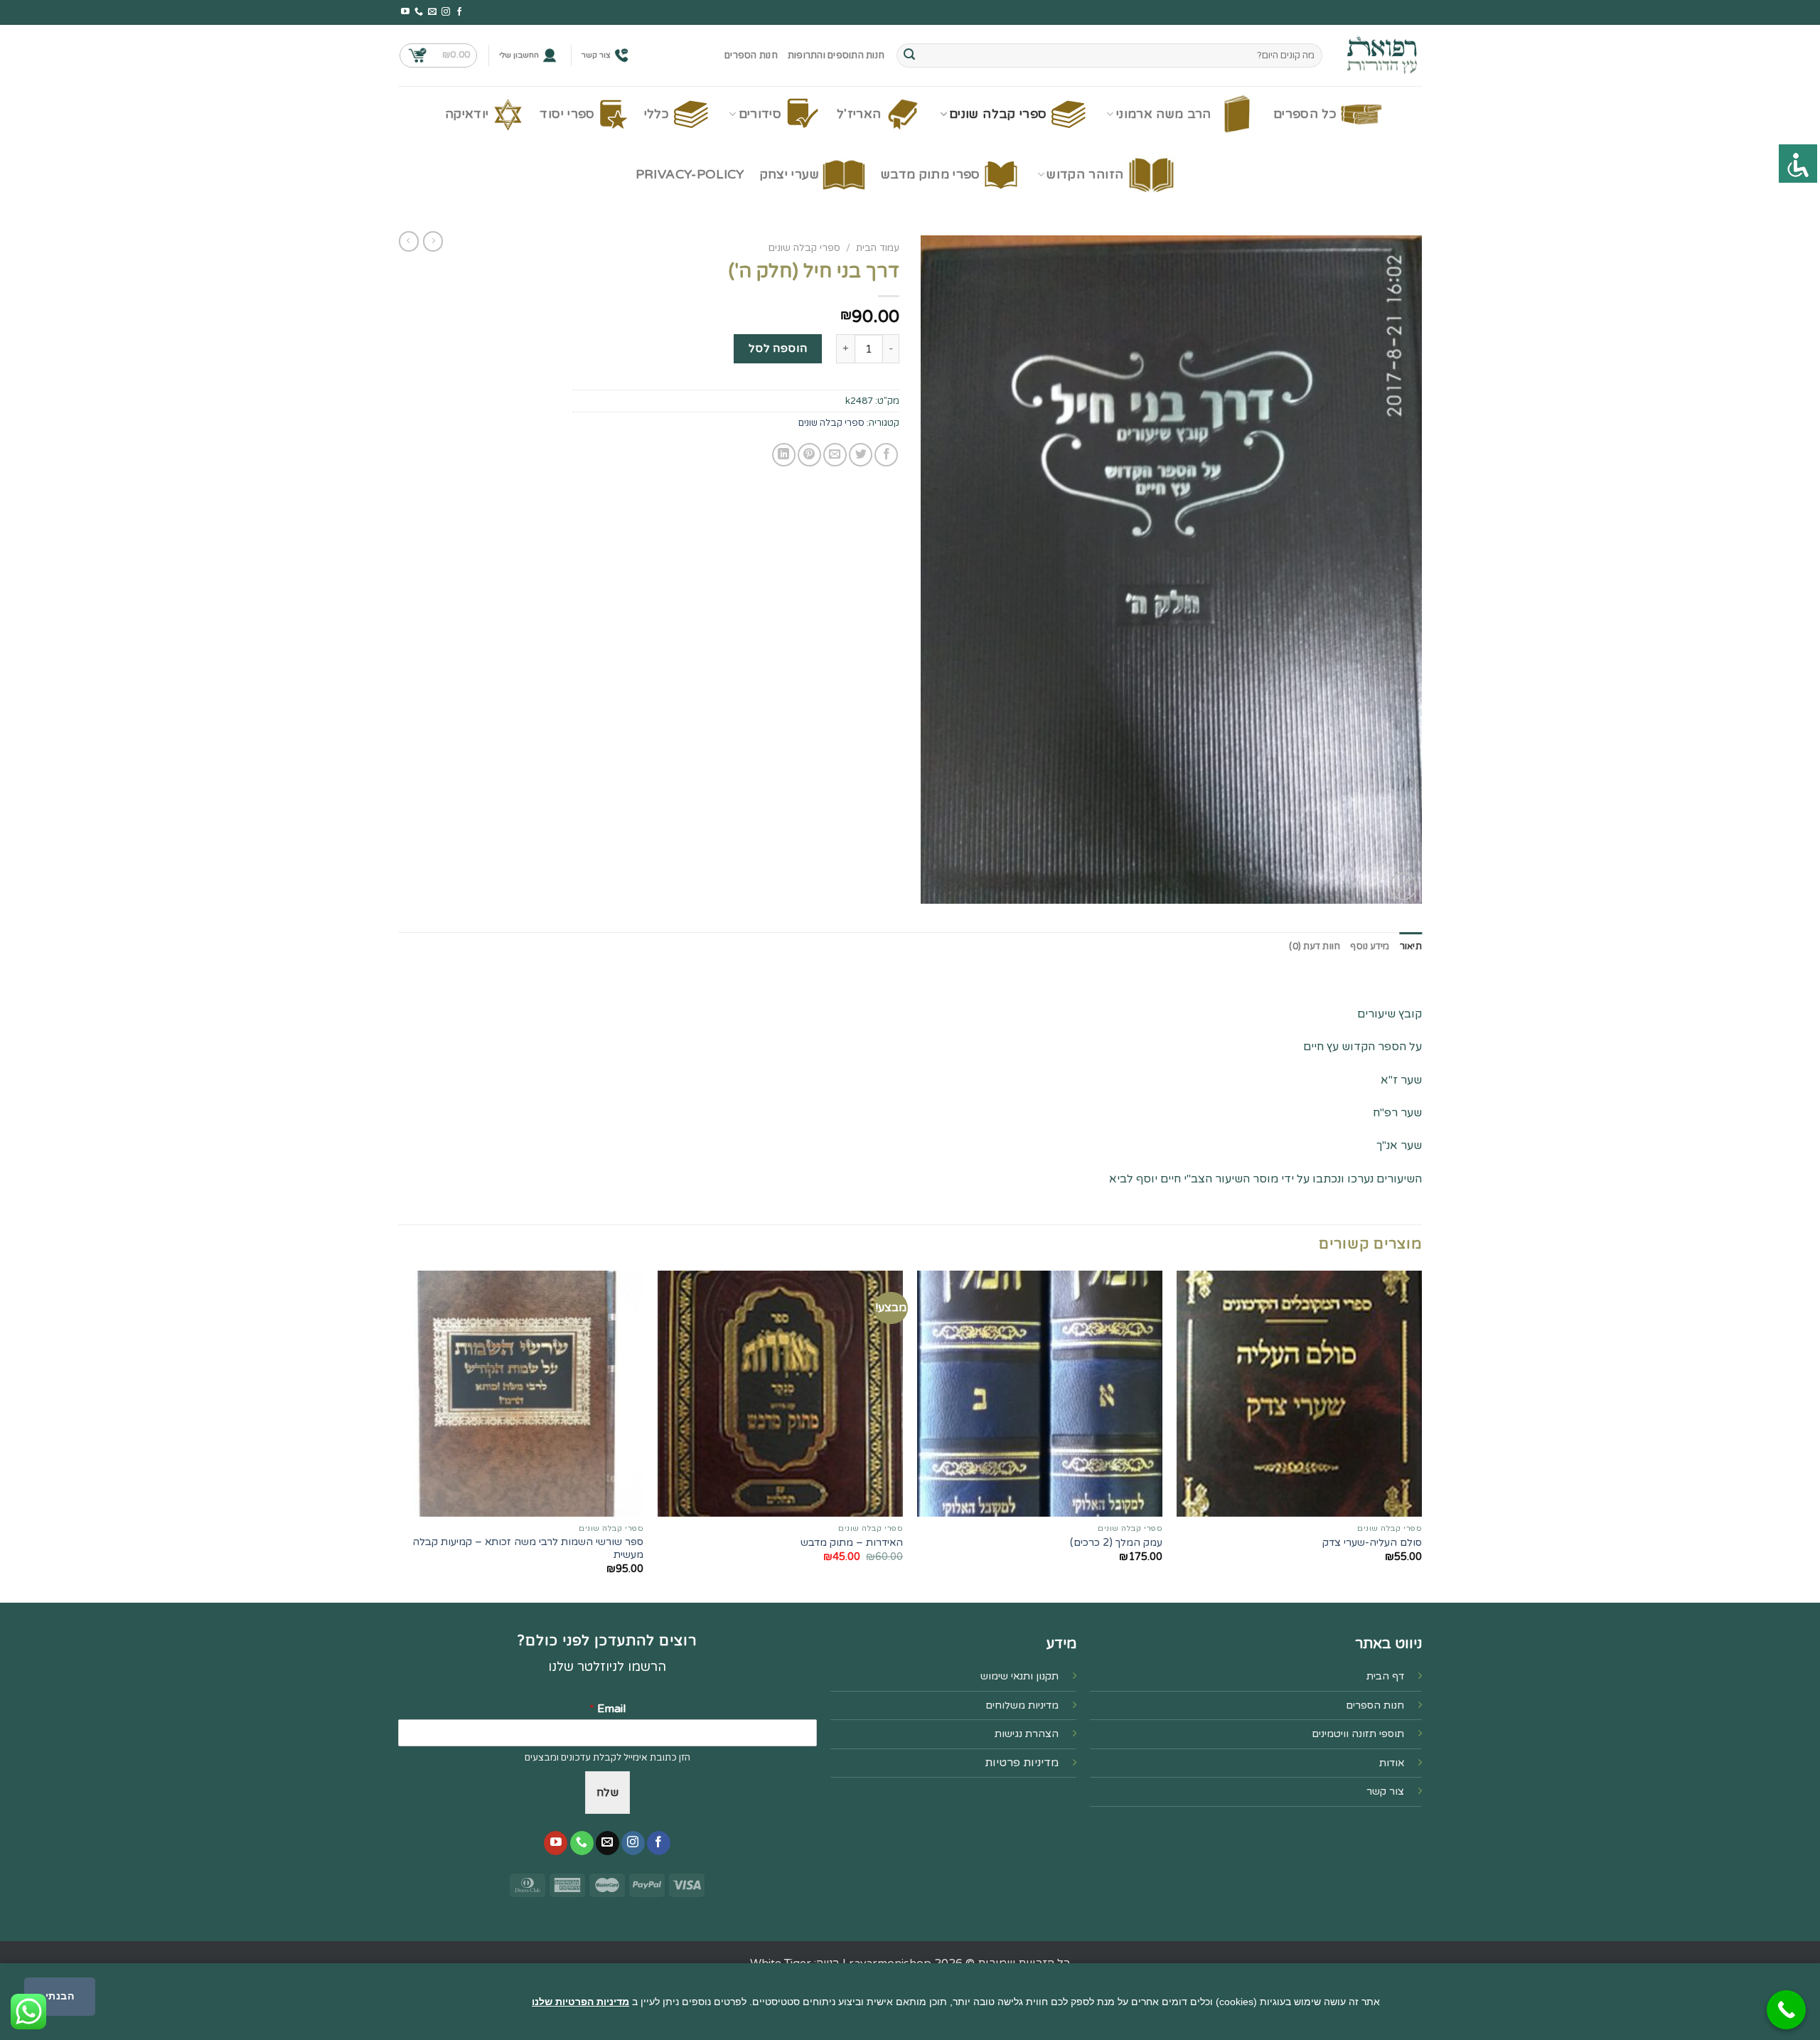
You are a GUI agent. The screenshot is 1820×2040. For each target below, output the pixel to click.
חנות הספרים (751, 55)
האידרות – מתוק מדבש (852, 1543)
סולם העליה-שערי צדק (1372, 1543)
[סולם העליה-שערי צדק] (1299, 1393)
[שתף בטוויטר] (861, 455)
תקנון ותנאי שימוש (1019, 1676)
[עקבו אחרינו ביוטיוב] (405, 12)
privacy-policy (690, 175)
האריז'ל (859, 114)
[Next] (399, 1435)
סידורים (760, 114)
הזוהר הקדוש (1085, 175)
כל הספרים (1305, 114)
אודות (1392, 1763)
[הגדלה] (1403, 886)
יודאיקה (467, 114)
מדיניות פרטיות (1022, 1763)
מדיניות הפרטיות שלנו (580, 2002)
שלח (607, 1793)
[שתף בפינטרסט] (809, 455)
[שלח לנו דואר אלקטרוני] (432, 12)
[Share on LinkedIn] (784, 455)
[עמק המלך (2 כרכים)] (1040, 1393)
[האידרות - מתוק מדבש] (780, 1393)
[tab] (1411, 946)
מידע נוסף (1370, 946)
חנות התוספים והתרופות (836, 55)
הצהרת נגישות (1027, 1734)
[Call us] (419, 12)
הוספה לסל (778, 348)
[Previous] (1421, 1435)
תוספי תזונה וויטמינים (1358, 1734)
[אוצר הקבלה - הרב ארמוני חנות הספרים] (1383, 55)
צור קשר (596, 55)
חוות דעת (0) (1315, 946)
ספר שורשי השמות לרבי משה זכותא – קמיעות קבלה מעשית (528, 1549)
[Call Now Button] (1786, 2010)
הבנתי (60, 1996)
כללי (657, 114)
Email (607, 1709)
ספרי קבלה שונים (998, 114)
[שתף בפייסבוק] (886, 455)
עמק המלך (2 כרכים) (1116, 1543)
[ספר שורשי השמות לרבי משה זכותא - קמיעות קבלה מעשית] (521, 1393)
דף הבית (1385, 1676)
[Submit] (909, 55)
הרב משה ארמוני (1164, 114)
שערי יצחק (789, 175)
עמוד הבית (878, 248)
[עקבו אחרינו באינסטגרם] (446, 12)
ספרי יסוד (567, 114)
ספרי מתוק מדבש (931, 175)
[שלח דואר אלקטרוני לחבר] (835, 455)
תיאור (1411, 946)
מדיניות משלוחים (1022, 1705)
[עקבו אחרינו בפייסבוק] (459, 12)
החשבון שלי (519, 55)
